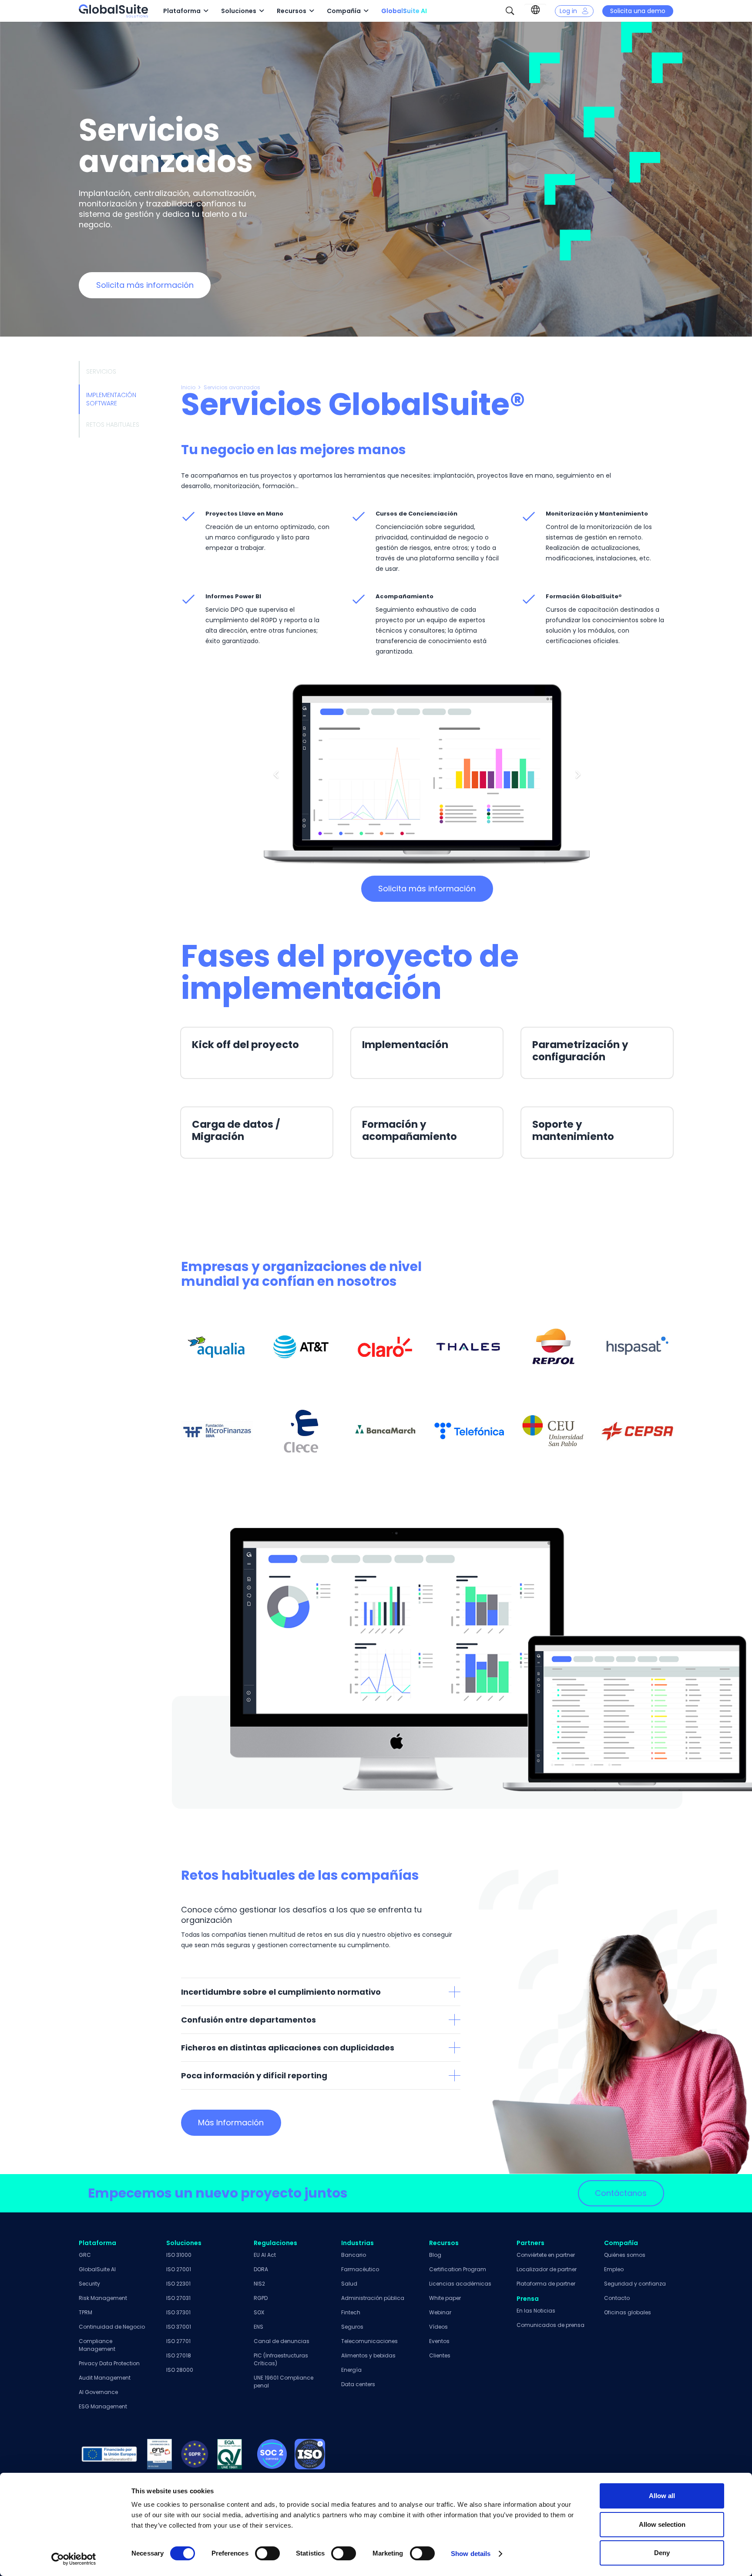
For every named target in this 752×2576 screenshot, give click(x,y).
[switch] (267, 2553)
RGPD (261, 2298)
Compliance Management (97, 2345)
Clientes (440, 2355)
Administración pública (373, 2298)
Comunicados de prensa (551, 2325)
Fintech (351, 2312)
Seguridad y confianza (635, 2284)
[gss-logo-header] (113, 11)
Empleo (614, 2269)
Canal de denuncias (282, 2341)
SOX (259, 2312)
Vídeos (438, 2327)
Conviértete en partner (546, 2255)
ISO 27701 (178, 2341)
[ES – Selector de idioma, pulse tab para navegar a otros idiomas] (535, 10)
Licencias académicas (460, 2284)
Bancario (354, 2255)
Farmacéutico (360, 2269)
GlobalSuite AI (97, 2269)
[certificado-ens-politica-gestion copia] (160, 2454)
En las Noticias (536, 2311)
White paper (445, 2298)
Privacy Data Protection (109, 2363)
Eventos (439, 2341)
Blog (435, 2255)
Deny (662, 2553)
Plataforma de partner (546, 2284)
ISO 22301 (178, 2284)
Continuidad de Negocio (112, 2327)
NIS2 (259, 2284)
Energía (351, 2370)
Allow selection (662, 2524)
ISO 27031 (178, 2298)
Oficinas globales (628, 2312)
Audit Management (105, 2378)
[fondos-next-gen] (109, 2454)
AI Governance (98, 2392)
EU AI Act (265, 2255)
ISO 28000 (180, 2370)
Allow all (662, 2496)
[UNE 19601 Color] (230, 2454)
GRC (85, 2255)
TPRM (86, 2312)
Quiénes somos (625, 2255)
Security (89, 2284)
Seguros (352, 2327)
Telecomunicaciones (369, 2341)
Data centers (358, 2384)
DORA (261, 2269)
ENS (258, 2327)
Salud (349, 2284)
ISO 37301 (178, 2312)
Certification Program (458, 2269)
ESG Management (103, 2406)
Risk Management (103, 2298)
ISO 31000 (179, 2255)
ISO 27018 (179, 2355)
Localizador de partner (547, 2269)
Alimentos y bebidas (368, 2355)
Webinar (440, 2312)
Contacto (617, 2298)
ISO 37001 (179, 2327)
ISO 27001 (179, 2269)
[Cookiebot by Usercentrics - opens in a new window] (74, 2559)
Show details (471, 2554)
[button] (510, 11)
